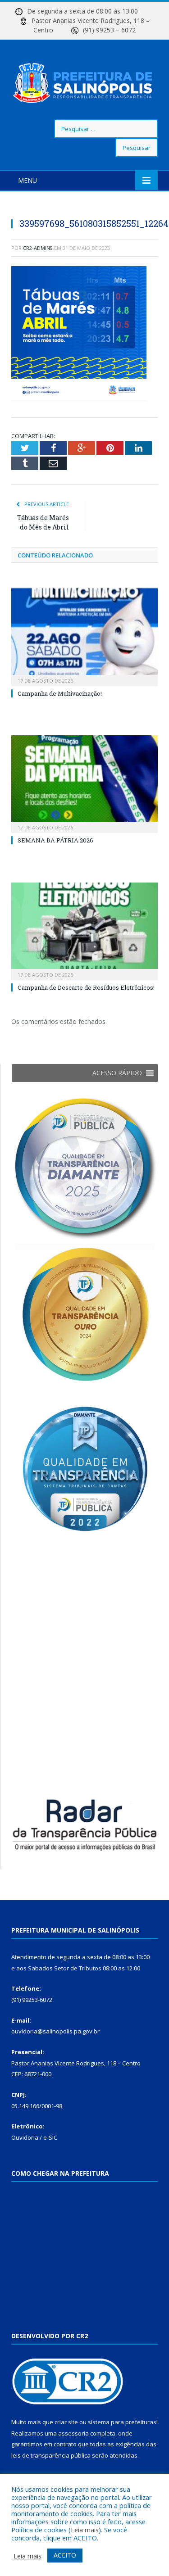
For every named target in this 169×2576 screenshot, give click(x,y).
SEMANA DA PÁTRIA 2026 (55, 840)
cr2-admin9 (38, 248)
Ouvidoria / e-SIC (34, 2137)
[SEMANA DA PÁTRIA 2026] (84, 783)
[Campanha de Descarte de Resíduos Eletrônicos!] (84, 930)
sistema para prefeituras (122, 2422)
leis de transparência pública (51, 2455)
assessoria (73, 2433)
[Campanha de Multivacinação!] (84, 636)
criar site (66, 2422)
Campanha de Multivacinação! (60, 693)
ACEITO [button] (65, 2555)
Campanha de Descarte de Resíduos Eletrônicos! (86, 987)
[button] (117, 1073)
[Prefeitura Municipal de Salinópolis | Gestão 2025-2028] (84, 81)
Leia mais (85, 2530)
